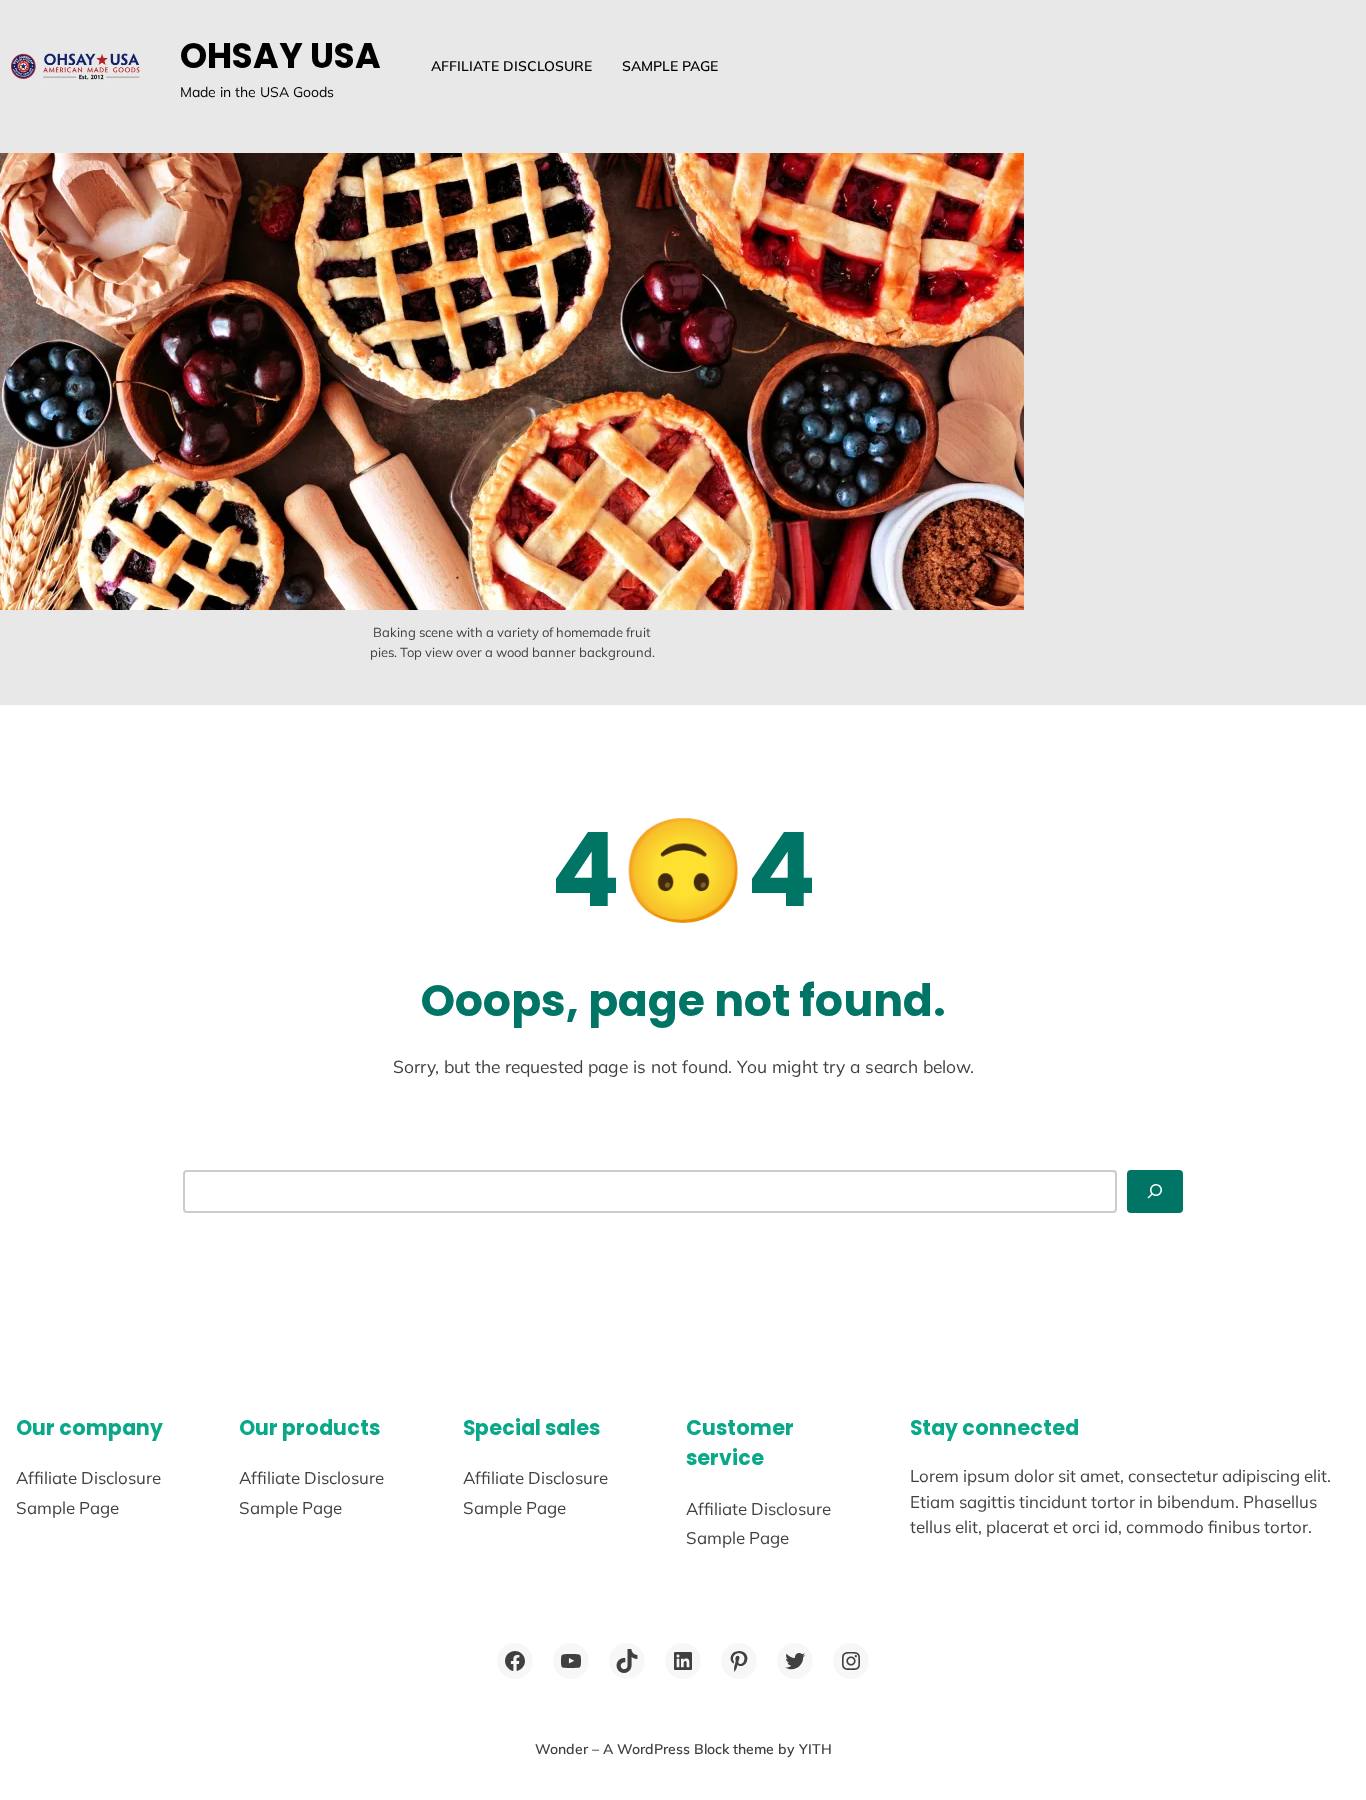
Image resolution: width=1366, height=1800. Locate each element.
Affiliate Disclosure (511, 66)
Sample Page (670, 66)
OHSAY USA (280, 55)
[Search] (1155, 1191)
